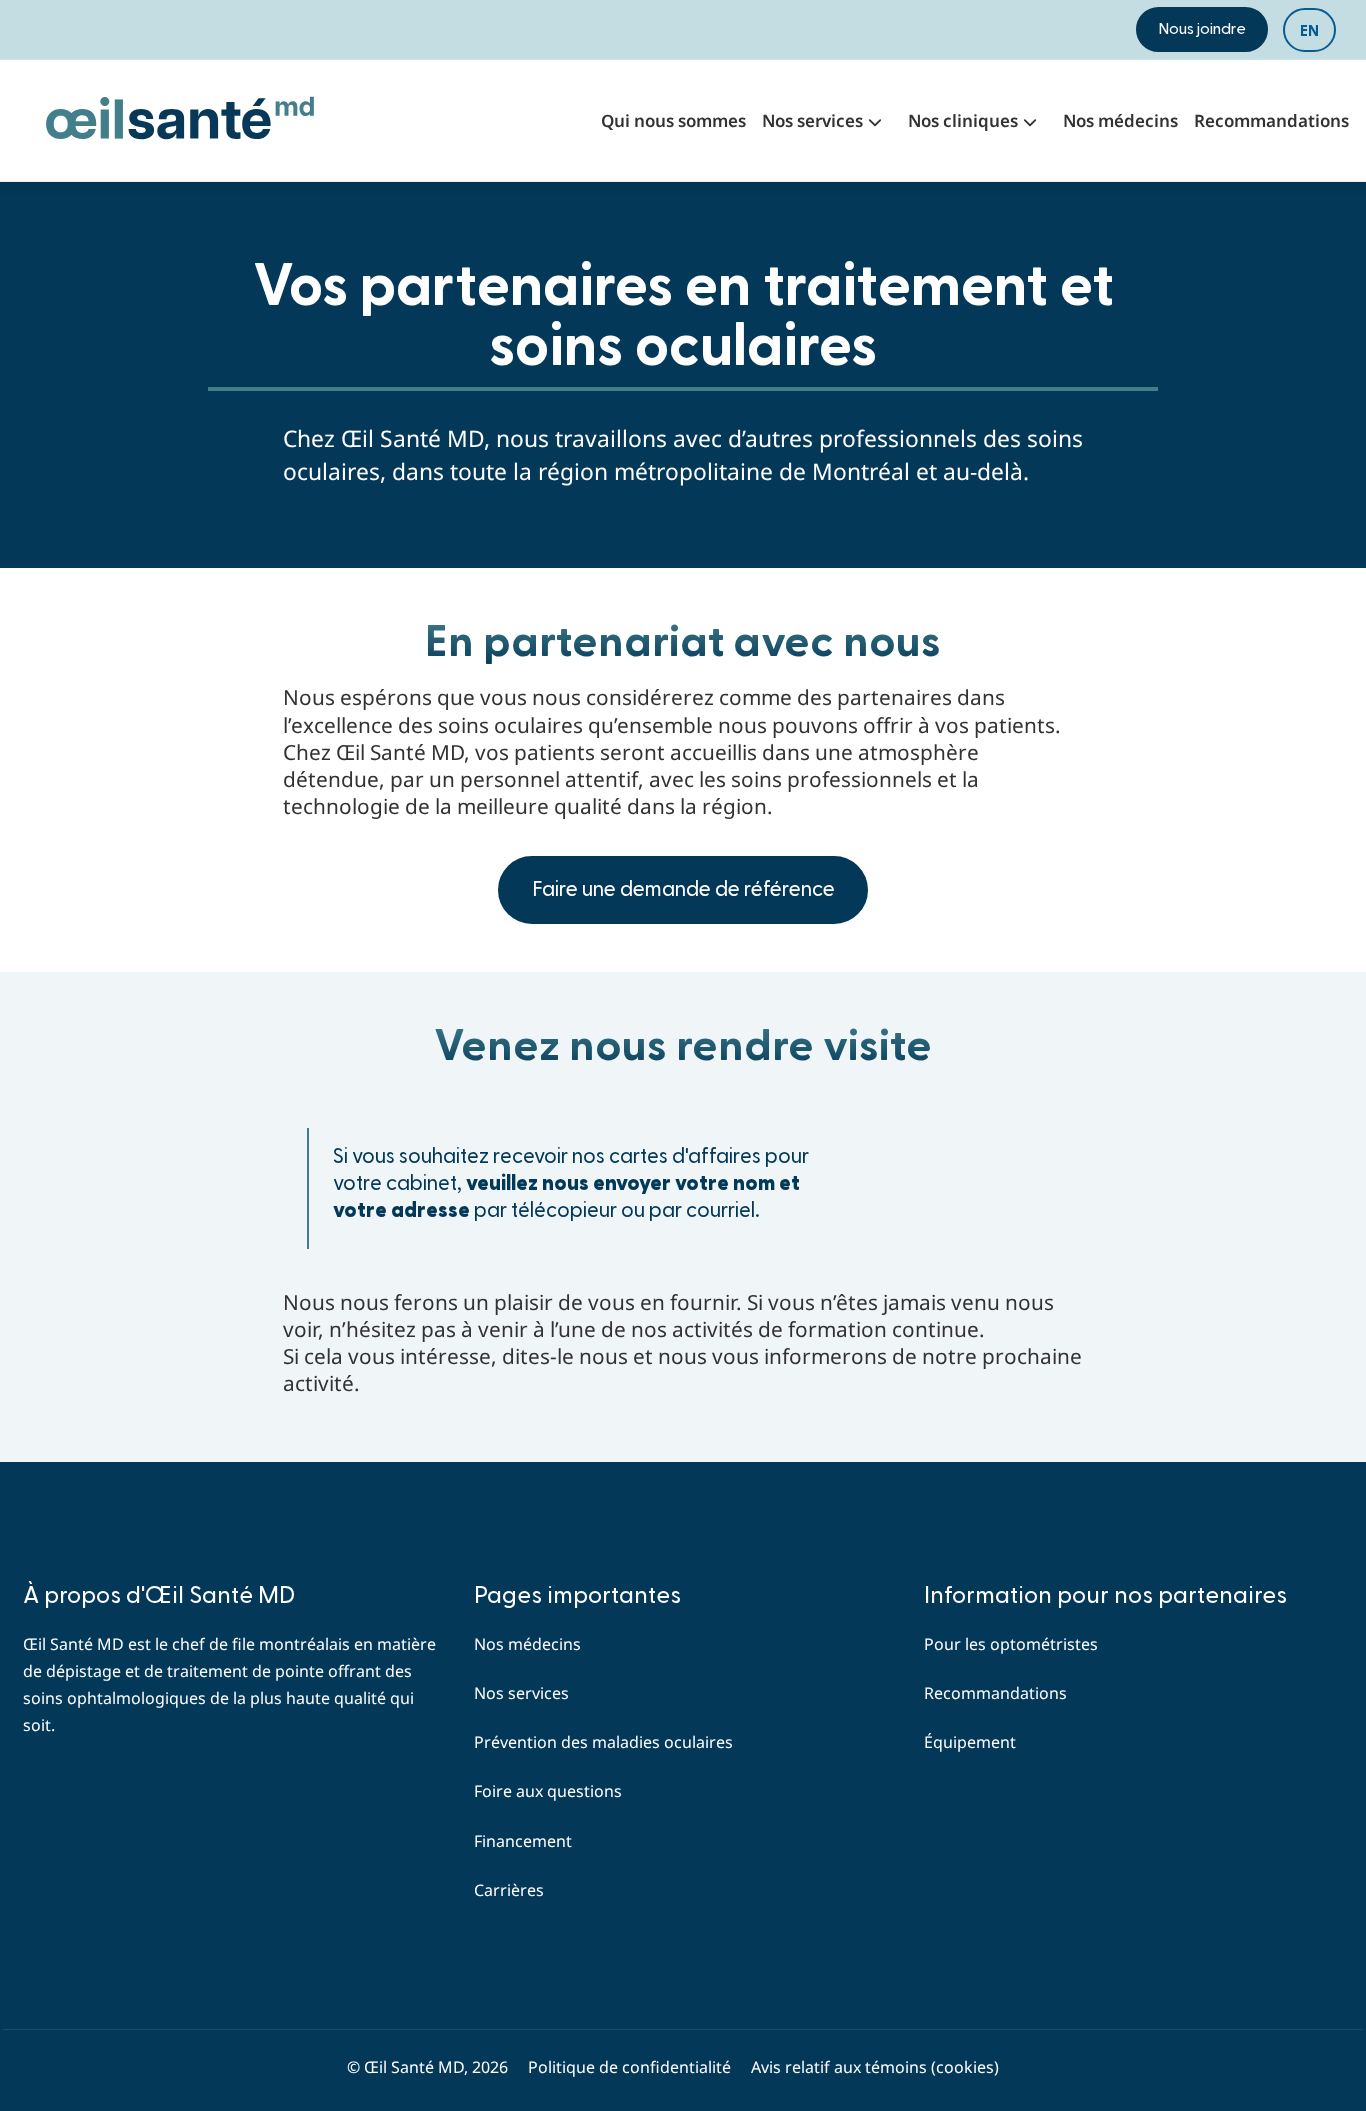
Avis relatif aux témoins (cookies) (875, 2067)
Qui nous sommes (673, 120)
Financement (523, 1841)
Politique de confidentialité (629, 2067)
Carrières (509, 1890)
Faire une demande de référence (683, 889)
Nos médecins (1120, 120)
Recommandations (1271, 120)
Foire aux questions (548, 1791)
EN (1309, 31)
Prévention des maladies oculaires (603, 1742)
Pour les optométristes (1011, 1644)
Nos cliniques (963, 120)
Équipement (970, 1742)
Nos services (812, 120)
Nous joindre (1202, 29)
